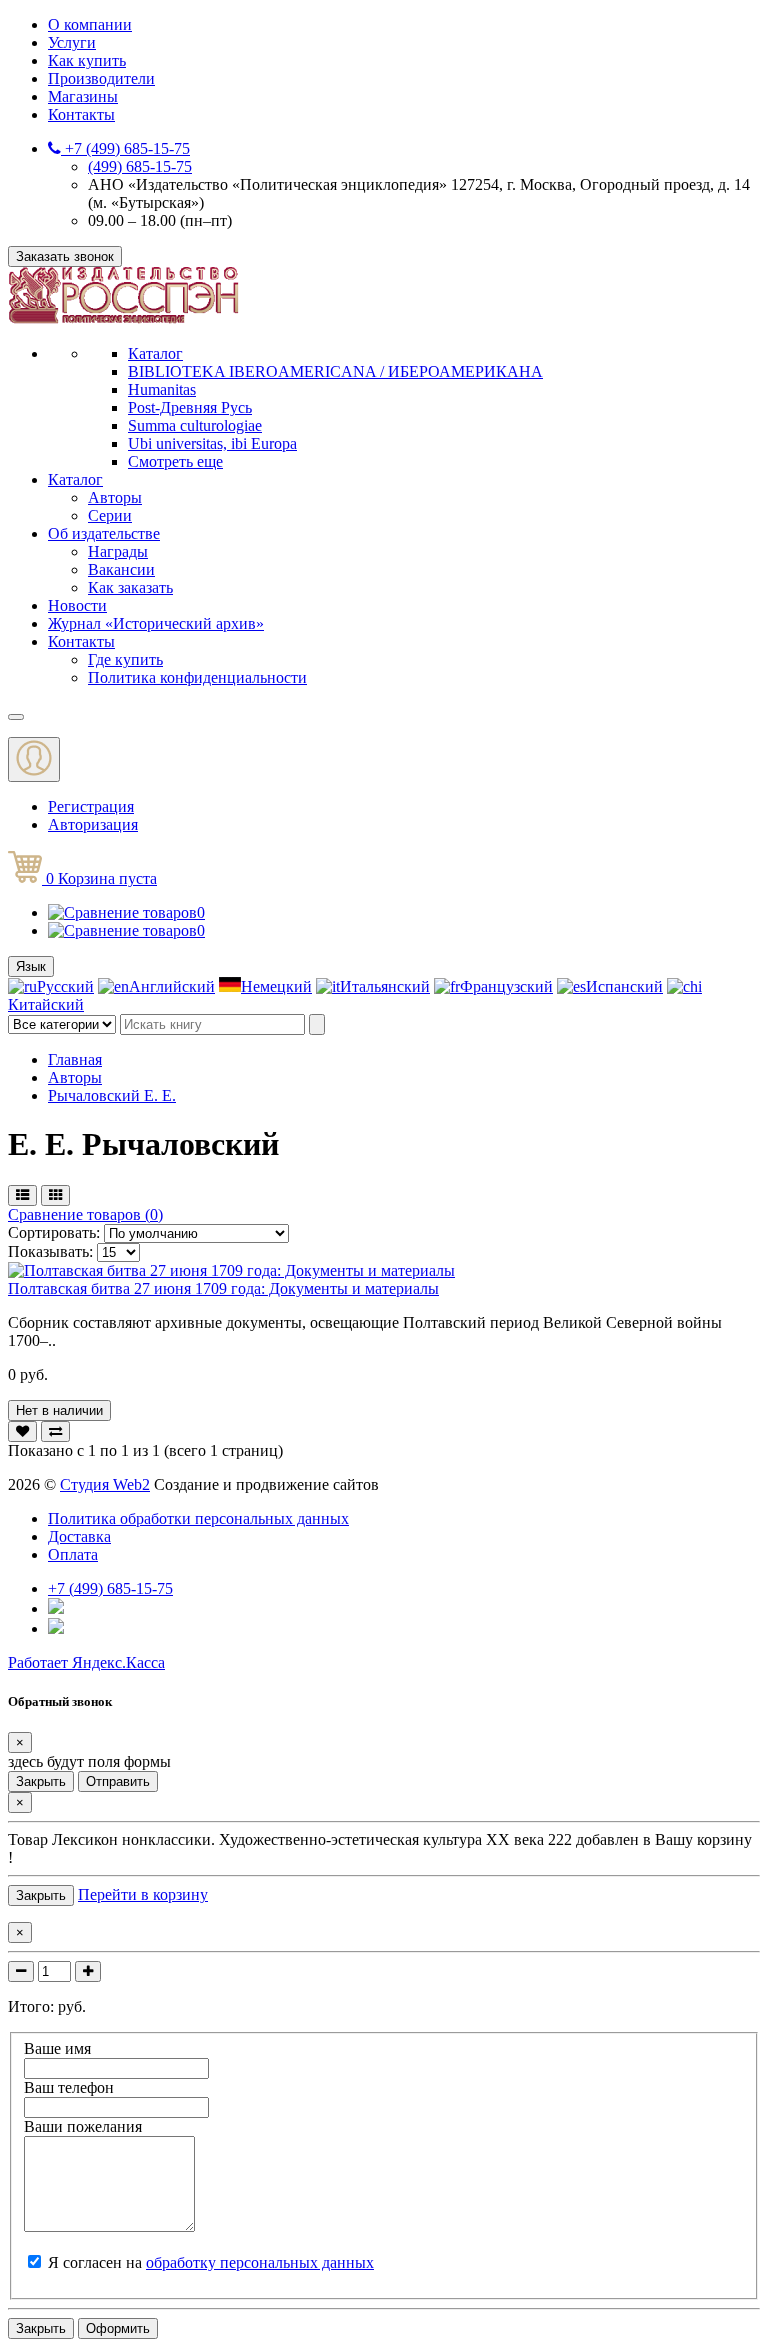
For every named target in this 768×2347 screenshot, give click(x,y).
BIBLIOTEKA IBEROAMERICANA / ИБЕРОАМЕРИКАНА (335, 371)
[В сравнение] (55, 1431)
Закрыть (41, 1781)
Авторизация (93, 824)
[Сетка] (55, 1195)
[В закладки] (22, 1431)
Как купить (87, 60)
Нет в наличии (59, 1410)
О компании (90, 24)
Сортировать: (56, 1232)
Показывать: (50, 1251)
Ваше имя (57, 2048)
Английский (172, 986)
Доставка (79, 1536)
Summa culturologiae (195, 425)
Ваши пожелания (83, 2126)
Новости (77, 605)
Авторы (115, 497)
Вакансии (121, 569)
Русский (65, 986)
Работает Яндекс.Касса (86, 1662)
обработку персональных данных (260, 2262)
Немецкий (276, 986)
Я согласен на (211, 2262)
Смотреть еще (175, 461)
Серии (110, 515)
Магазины (83, 96)
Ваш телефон (69, 2087)
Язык (31, 966)
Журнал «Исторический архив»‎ (156, 623)
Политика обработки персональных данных (198, 1518)
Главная (75, 1059)
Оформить (118, 2328)
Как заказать (130, 587)
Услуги (72, 42)
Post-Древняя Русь (190, 407)
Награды (118, 551)
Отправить (118, 1781)
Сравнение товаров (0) (85, 1214)
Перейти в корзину (143, 1894)
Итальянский (385, 986)
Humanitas (162, 389)
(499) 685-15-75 (140, 166)
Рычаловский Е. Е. (112, 1095)
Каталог (155, 353)
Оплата (73, 1554)
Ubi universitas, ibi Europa (212, 443)
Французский (506, 986)
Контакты (81, 114)
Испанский (624, 986)
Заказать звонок (65, 256)
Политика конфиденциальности (197, 677)
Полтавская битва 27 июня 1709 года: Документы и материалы (223, 1288)
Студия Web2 (105, 1484)
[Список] (22, 1195)
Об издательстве (104, 533)
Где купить (125, 659)
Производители (101, 78)
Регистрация (91, 806)
